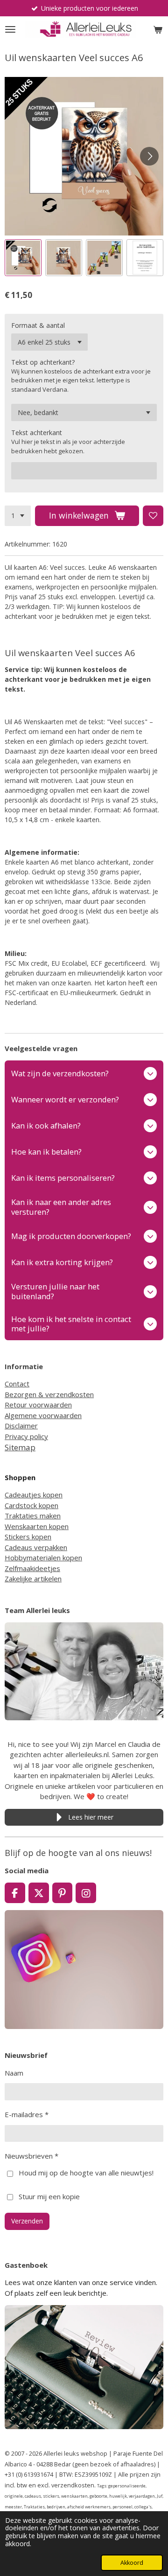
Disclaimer (21, 1426)
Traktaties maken (33, 1516)
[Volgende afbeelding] (149, 156)
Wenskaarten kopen (37, 1526)
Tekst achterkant (37, 433)
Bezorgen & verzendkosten (49, 1394)
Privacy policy (26, 1436)
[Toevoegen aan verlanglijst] (153, 516)
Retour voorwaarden (38, 1405)
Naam (14, 2073)
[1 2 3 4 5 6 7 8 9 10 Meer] (18, 516)
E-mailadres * (27, 2114)
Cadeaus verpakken (36, 1547)
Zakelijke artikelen (33, 1579)
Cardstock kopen (31, 1505)
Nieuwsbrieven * (31, 2156)
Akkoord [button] (132, 2563)
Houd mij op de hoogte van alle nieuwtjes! (86, 2173)
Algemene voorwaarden (43, 1415)
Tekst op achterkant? (43, 362)
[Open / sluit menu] (10, 29)
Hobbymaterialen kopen (43, 1558)
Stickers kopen (28, 1537)
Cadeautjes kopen (34, 1495)
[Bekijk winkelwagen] (158, 29)
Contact (17, 1384)
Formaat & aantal (38, 325)
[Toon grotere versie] (84, 1671)
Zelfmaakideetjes (32, 1568)
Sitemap (20, 1447)
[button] (23, 258)
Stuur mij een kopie (49, 2196)
